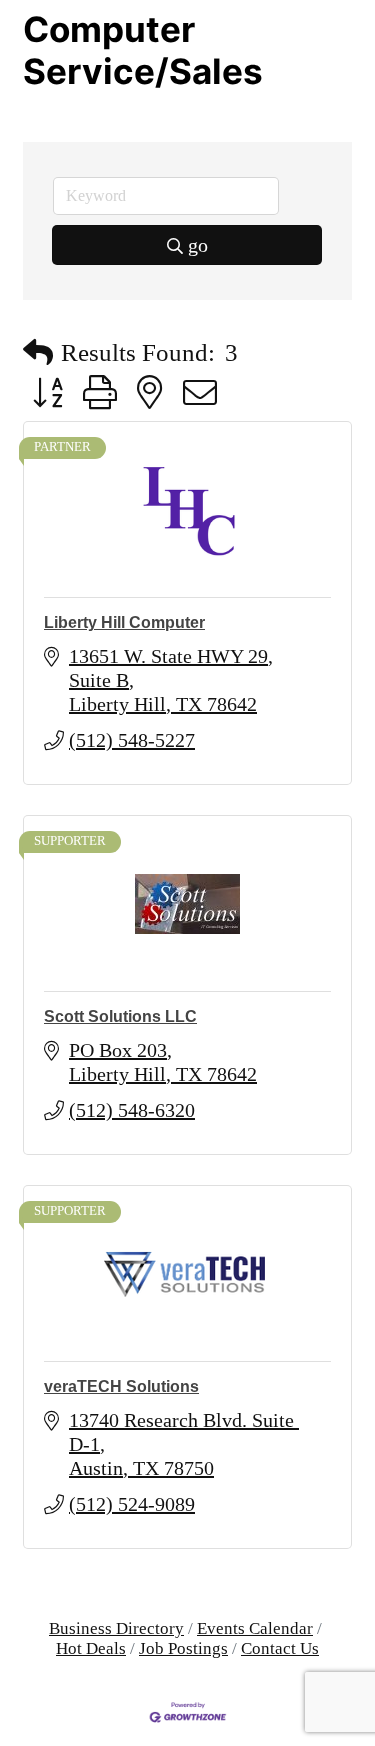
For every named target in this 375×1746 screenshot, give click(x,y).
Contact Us (280, 1648)
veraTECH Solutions (121, 1386)
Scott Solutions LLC (120, 1016)
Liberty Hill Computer (124, 622)
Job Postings (183, 1648)
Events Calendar (255, 1628)
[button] (38, 352)
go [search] (198, 245)
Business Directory (116, 1628)
